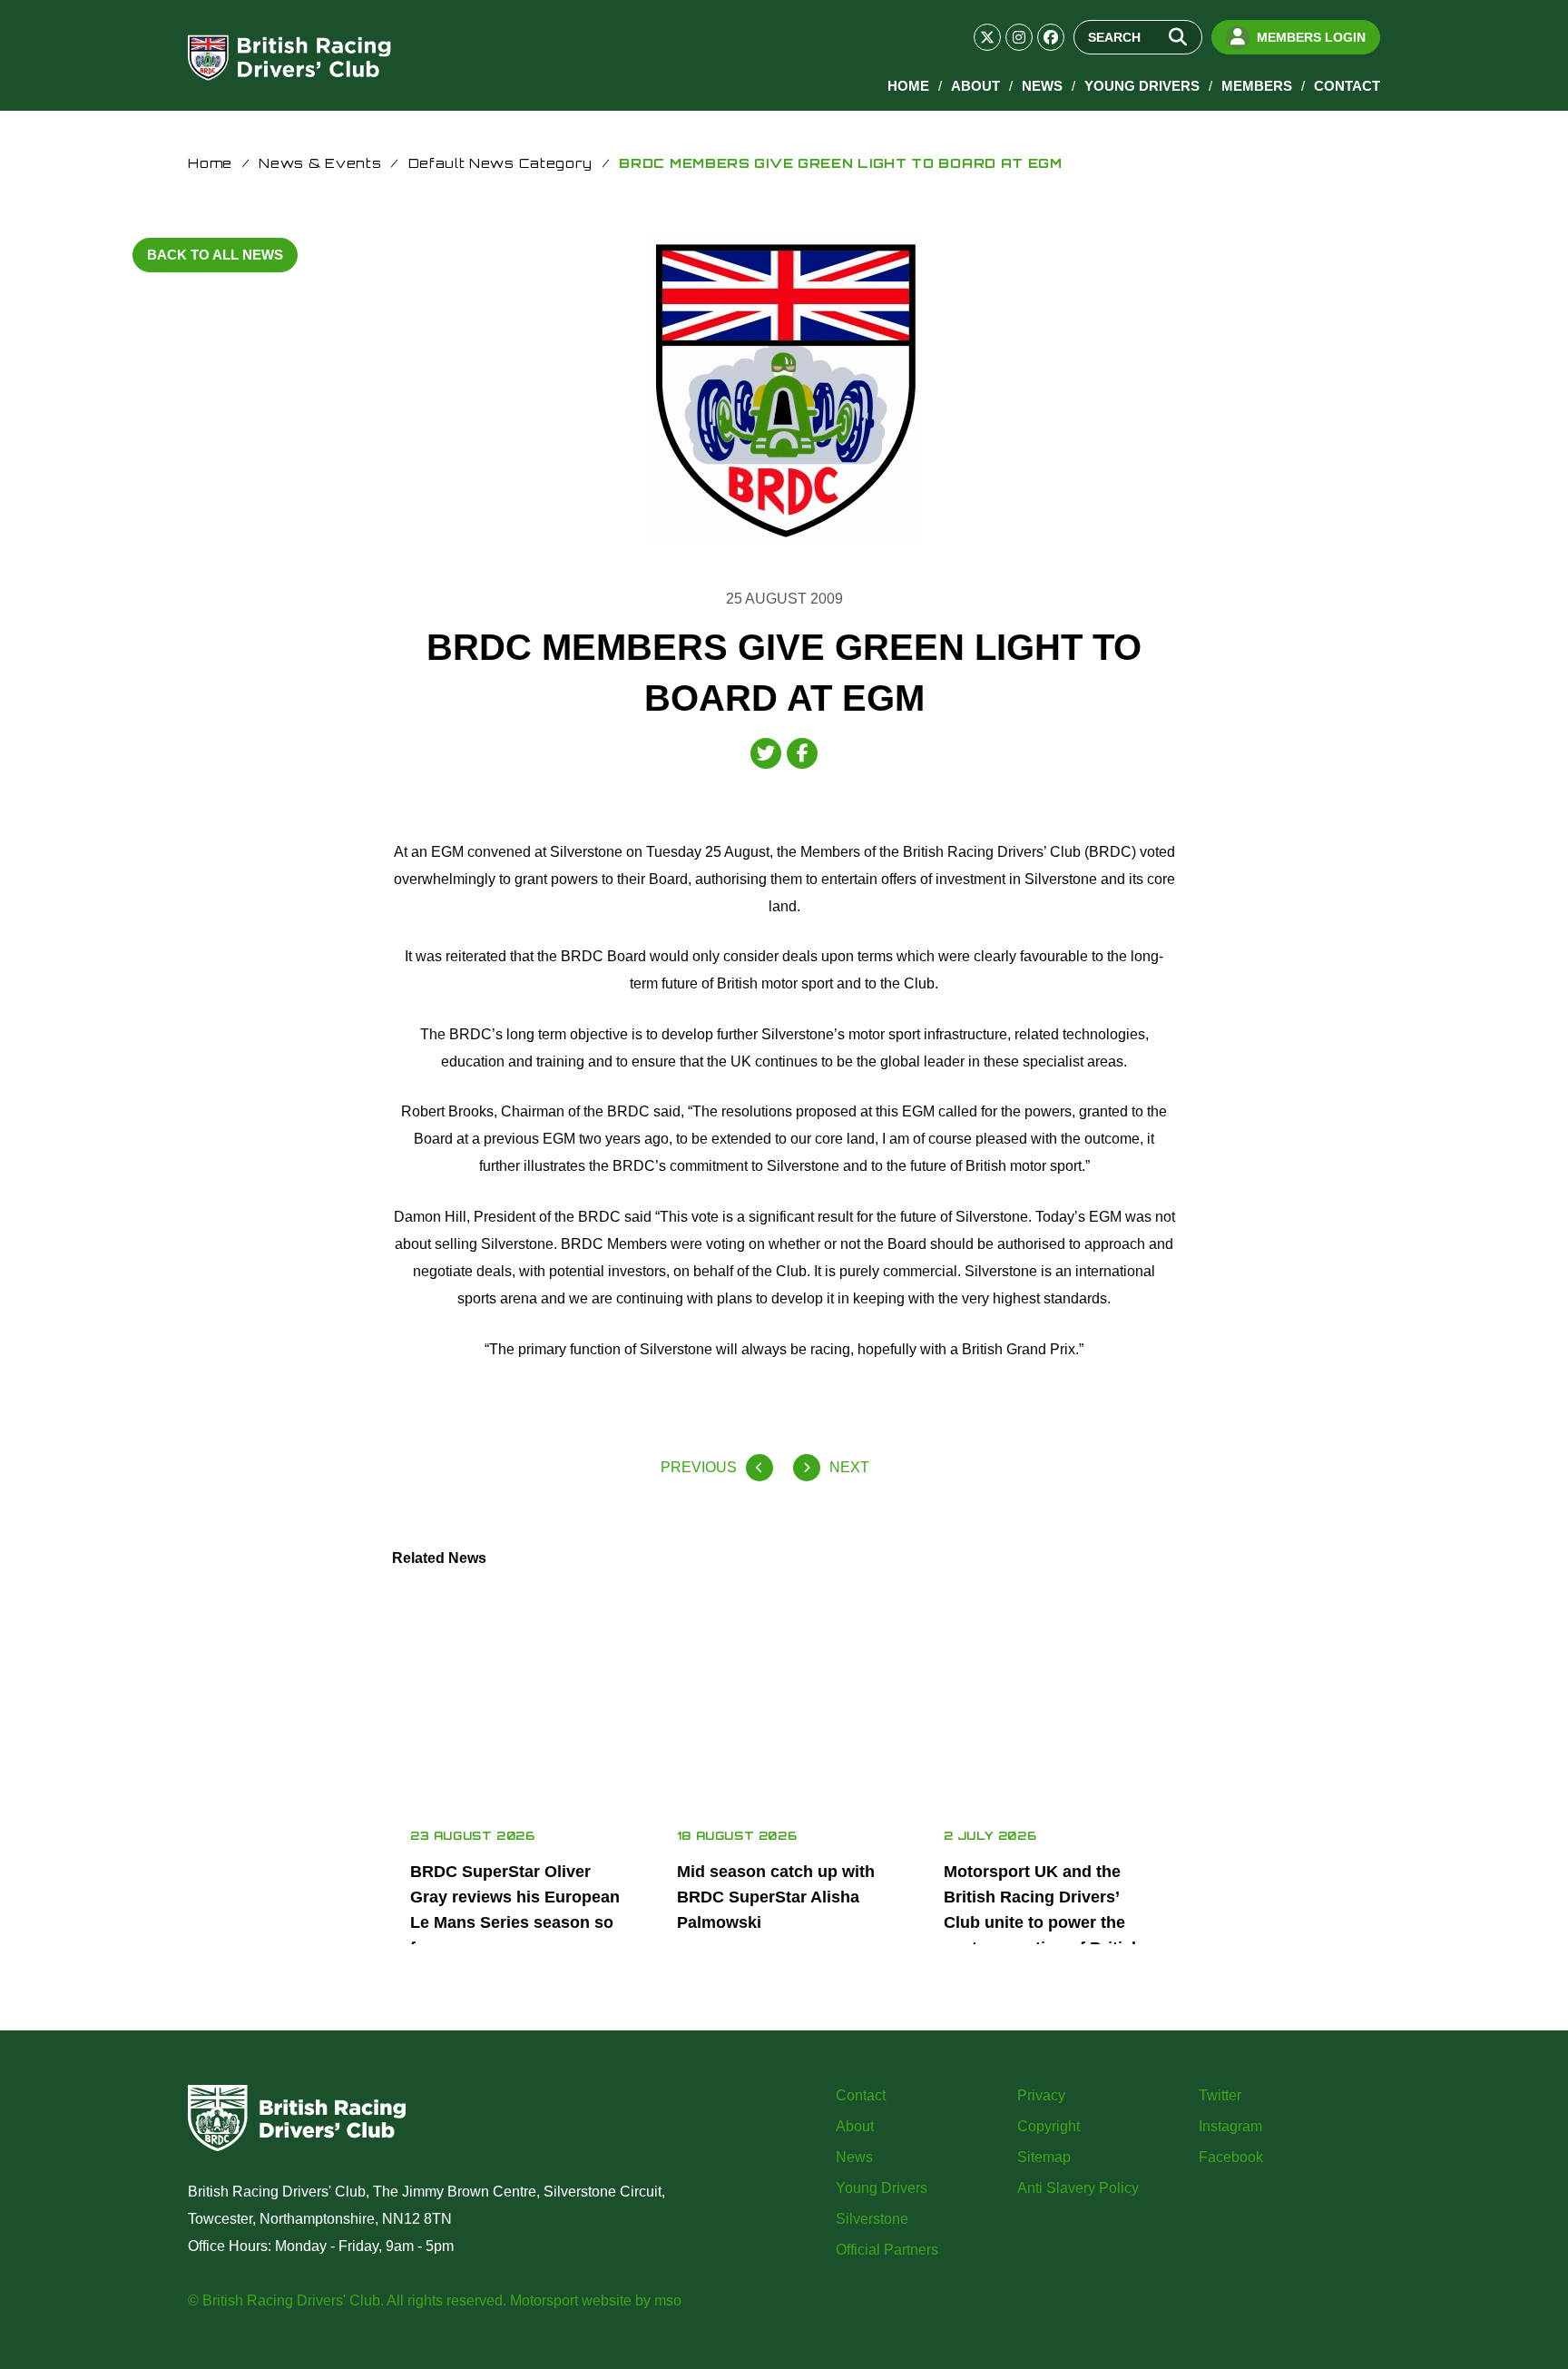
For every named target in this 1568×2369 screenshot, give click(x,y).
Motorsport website (571, 2300)
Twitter (1220, 2095)
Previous (699, 1467)
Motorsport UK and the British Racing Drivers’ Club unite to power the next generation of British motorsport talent (1043, 1922)
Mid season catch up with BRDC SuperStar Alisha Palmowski (776, 1897)
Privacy (1041, 2095)
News (1042, 86)
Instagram (1230, 2126)
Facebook (1231, 2157)
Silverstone (872, 2219)
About (975, 86)
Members (1257, 86)
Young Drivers (1142, 86)
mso (668, 2300)
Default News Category (501, 163)
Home (908, 86)
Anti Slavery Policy (1078, 2188)
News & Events (320, 163)
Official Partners (887, 2250)
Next (849, 1467)
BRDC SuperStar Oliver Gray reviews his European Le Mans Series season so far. (515, 1910)
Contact (1347, 86)
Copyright (1049, 2126)
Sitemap (1044, 2157)
